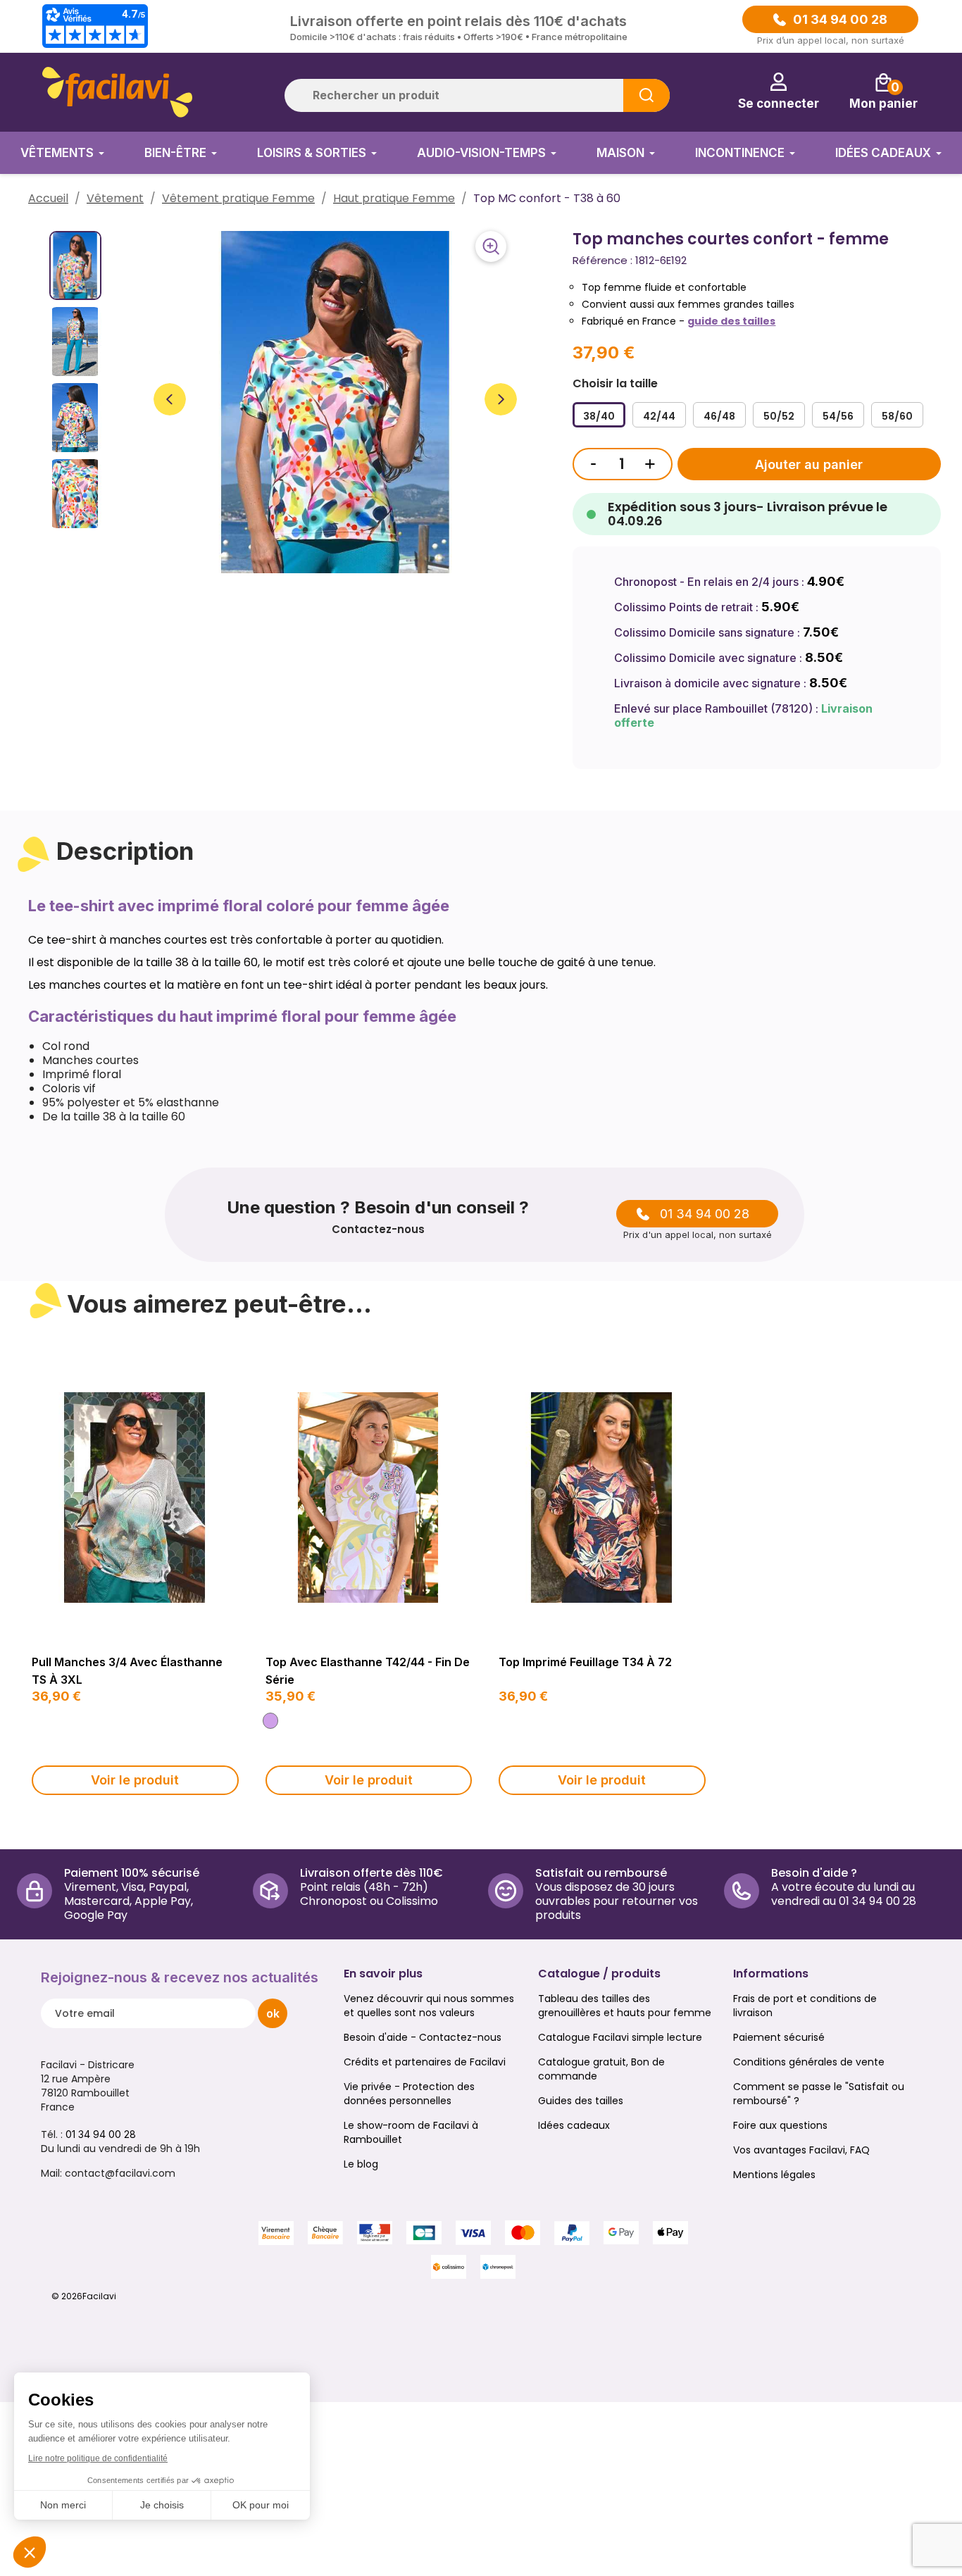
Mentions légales (774, 2175)
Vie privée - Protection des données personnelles (409, 2094)
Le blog (361, 2164)
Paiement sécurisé (779, 2037)
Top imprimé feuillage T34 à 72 (585, 1662)
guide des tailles (731, 321)
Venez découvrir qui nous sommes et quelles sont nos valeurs (429, 2006)
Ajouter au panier (809, 464)
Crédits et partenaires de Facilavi (425, 2062)
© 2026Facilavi (84, 2296)
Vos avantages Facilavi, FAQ (801, 2150)
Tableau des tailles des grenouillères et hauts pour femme (625, 2006)
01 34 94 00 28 (840, 20)
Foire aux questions (780, 2125)
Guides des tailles (581, 2101)
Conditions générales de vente (809, 2062)
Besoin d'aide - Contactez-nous (423, 2037)
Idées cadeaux (574, 2125)
